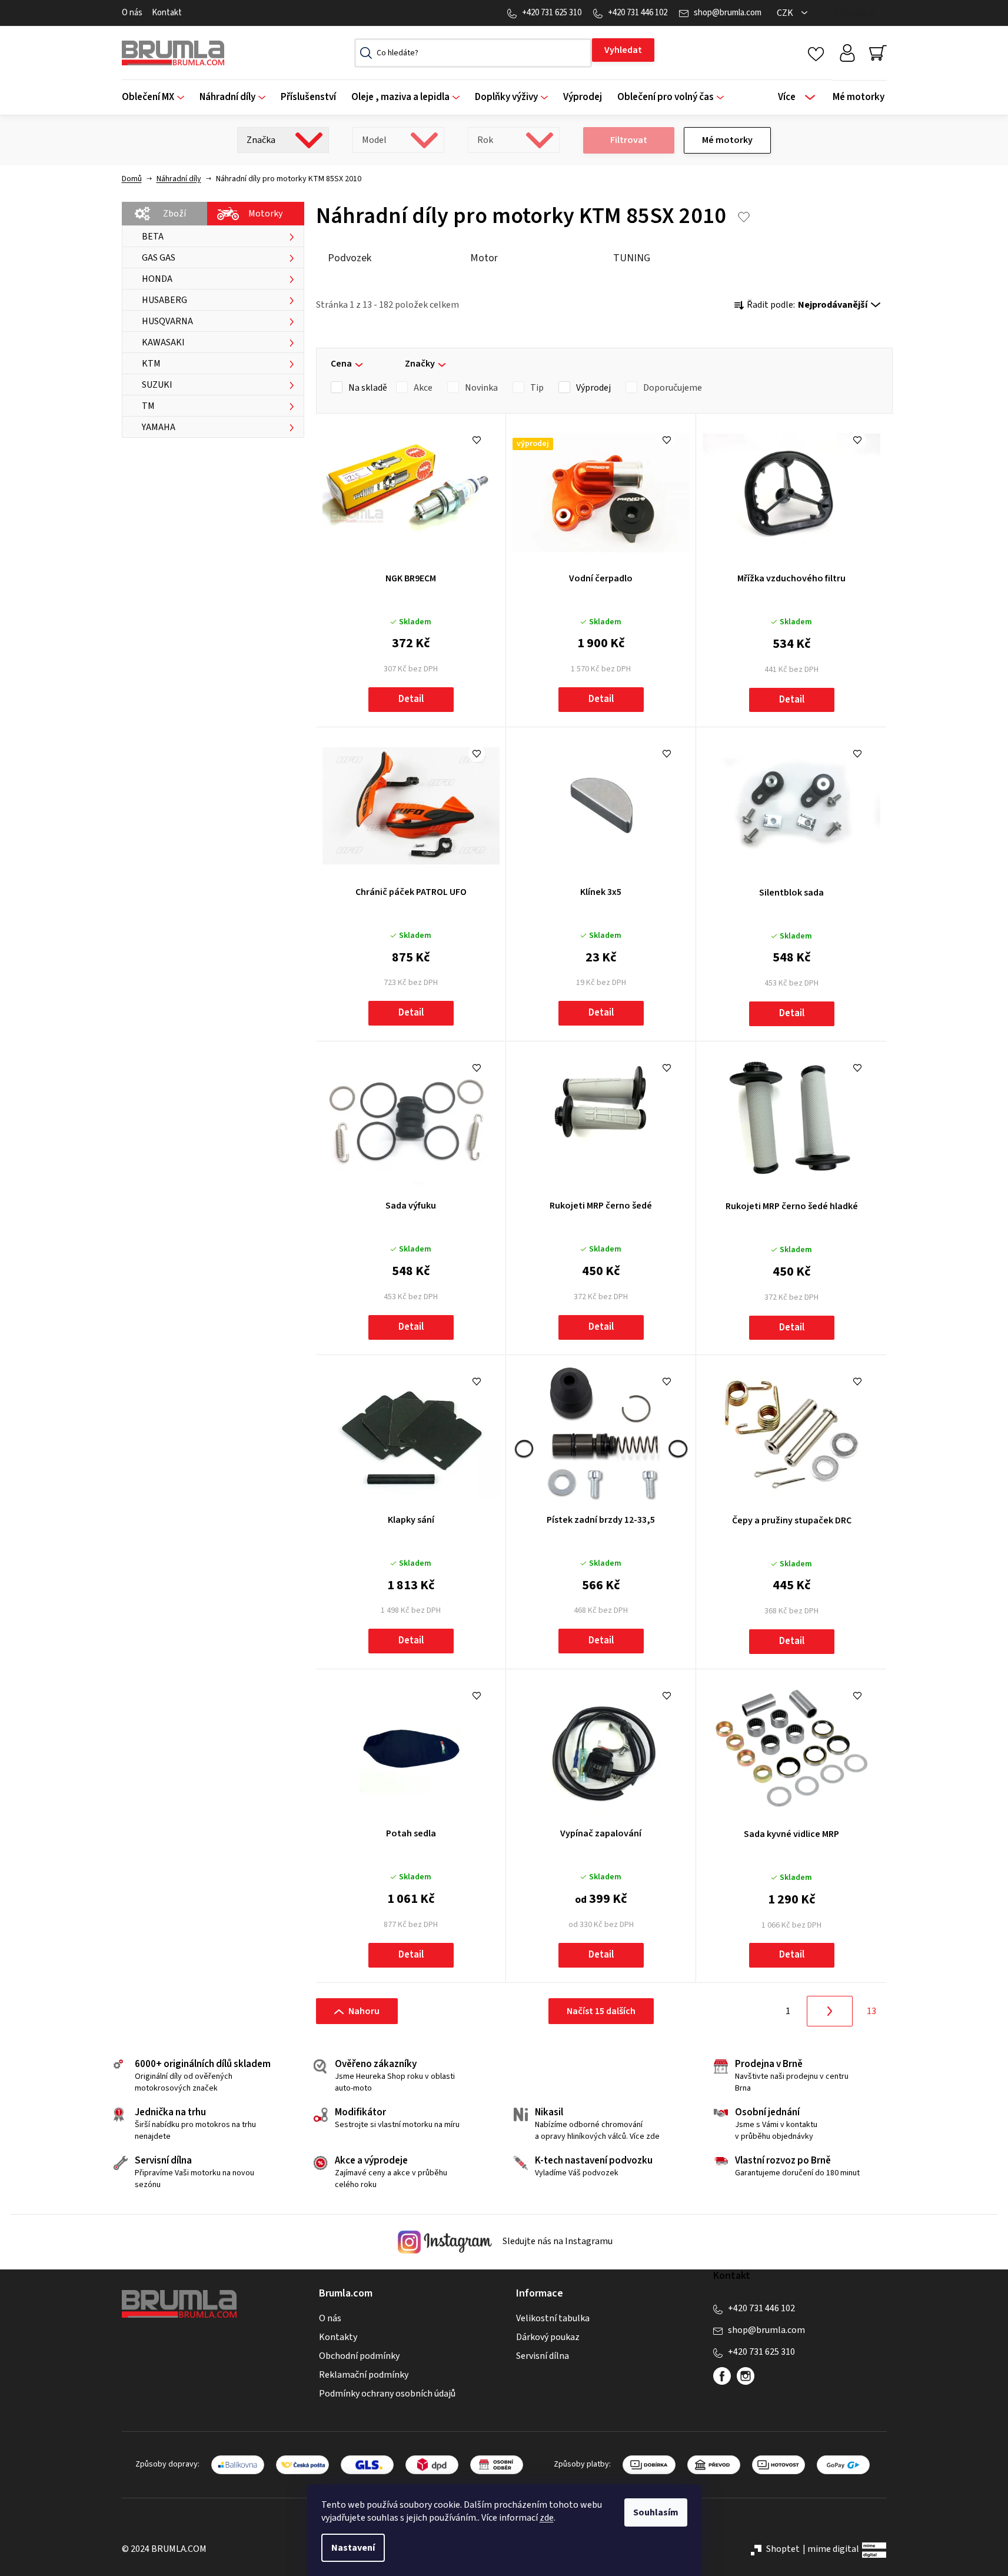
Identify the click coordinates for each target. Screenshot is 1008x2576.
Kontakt (167, 13)
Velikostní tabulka (553, 2318)
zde (547, 2518)
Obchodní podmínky (359, 2356)
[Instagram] (746, 2376)
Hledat (623, 50)
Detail (411, 699)
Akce (423, 388)
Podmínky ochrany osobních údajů (387, 2394)
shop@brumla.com (728, 13)
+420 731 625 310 (552, 13)
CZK (786, 13)
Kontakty (338, 2337)
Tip (537, 388)
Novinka (481, 388)
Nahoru (364, 2011)
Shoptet (783, 2549)
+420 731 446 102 (638, 13)
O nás (132, 13)
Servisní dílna (543, 2356)
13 (871, 2011)
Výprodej (593, 388)
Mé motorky (727, 140)
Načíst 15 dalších (601, 2011)
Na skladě (368, 388)
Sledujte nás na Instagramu (557, 2242)
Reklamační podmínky (364, 2375)
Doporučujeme (673, 388)
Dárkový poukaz (548, 2337)
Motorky (265, 214)
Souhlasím (656, 2512)
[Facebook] (722, 2376)
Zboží (174, 214)
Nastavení (353, 2548)
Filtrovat (629, 140)
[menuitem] (157, 97)
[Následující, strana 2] (830, 2011)
